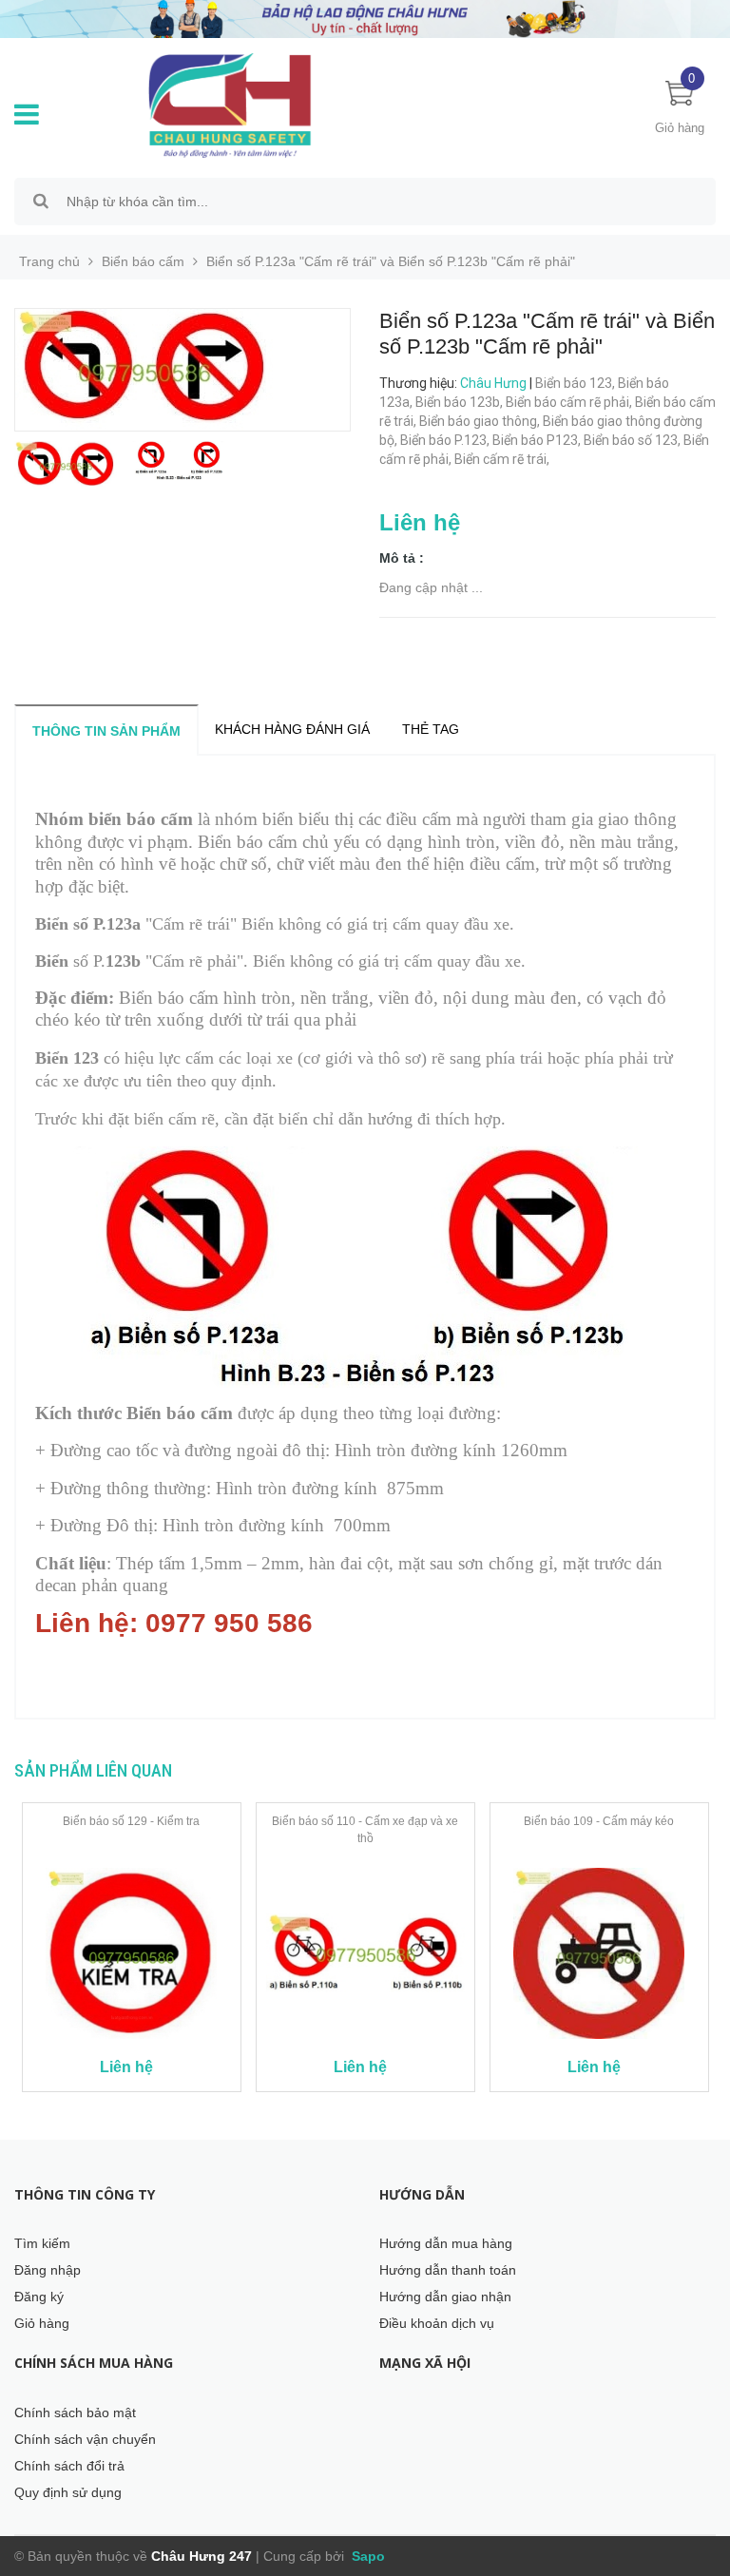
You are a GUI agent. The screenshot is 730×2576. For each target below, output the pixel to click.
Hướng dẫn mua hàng (446, 2243)
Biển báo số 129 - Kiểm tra (131, 1821)
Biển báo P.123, (446, 440)
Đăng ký (39, 2297)
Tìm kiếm (42, 2243)
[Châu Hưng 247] (251, 105)
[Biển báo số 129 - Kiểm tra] (132, 1953)
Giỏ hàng (42, 2323)
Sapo (366, 2556)
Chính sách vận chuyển (85, 2439)
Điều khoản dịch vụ (437, 2323)
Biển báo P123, (538, 440)
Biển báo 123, (576, 383)
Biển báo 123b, (461, 402)
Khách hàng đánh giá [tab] (292, 729)
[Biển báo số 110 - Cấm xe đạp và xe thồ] (365, 1953)
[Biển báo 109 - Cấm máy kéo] (599, 1953)
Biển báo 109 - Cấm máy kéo (599, 1821)
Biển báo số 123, (634, 440)
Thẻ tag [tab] (431, 729)
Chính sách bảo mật (75, 2413)
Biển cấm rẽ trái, (503, 459)
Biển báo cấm (143, 261)
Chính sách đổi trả (69, 2466)
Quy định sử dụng (68, 2492)
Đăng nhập (48, 2270)
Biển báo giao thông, (481, 421)
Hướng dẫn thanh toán (448, 2270)
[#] (365, 18)
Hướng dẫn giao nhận (445, 2297)
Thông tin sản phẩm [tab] (106, 731)
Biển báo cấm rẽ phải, (570, 402)
